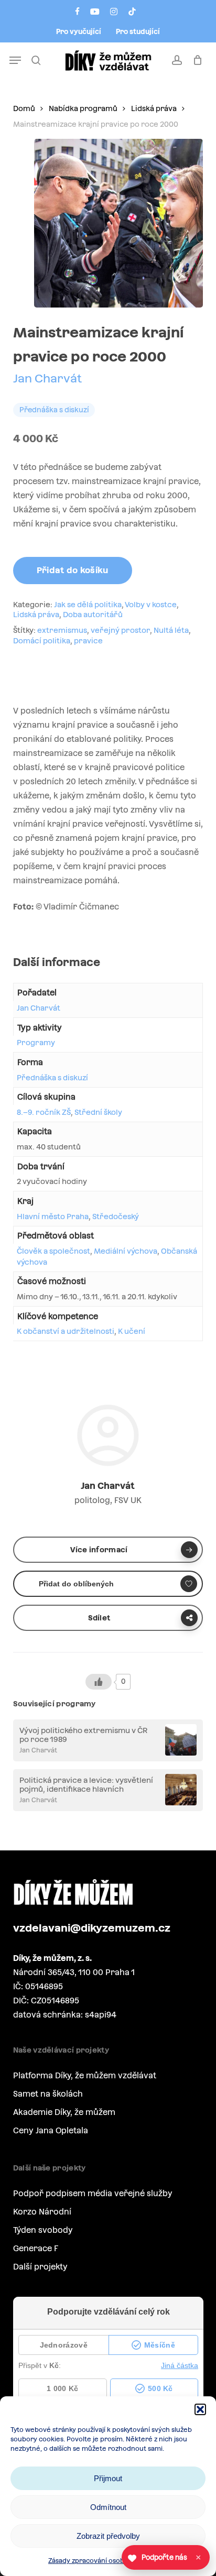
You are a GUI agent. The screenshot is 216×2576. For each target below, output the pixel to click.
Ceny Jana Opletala (51, 2130)
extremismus (62, 630)
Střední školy (98, 1112)
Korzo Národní (42, 2212)
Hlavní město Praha (53, 1216)
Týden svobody (43, 2230)
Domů (24, 108)
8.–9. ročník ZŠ (44, 1112)
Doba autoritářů (93, 615)
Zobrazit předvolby (108, 2536)
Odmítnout (108, 2507)
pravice (88, 641)
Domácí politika (42, 641)
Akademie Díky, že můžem (64, 2112)
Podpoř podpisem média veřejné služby (93, 2193)
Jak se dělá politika (88, 605)
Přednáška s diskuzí (52, 1078)
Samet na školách (48, 2094)
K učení (132, 1331)
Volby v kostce (151, 605)
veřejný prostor (120, 630)
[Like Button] (99, 1682)
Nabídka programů (83, 108)
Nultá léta (171, 630)
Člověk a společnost (53, 1251)
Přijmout (108, 2478)
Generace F (36, 2248)
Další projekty (40, 2267)
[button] (200, 2409)
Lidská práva (154, 108)
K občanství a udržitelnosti (66, 1331)
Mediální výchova (126, 1251)
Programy (36, 1043)
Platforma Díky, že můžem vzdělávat (85, 2075)
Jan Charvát (47, 378)
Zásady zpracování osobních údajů (103, 2561)
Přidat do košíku (73, 570)
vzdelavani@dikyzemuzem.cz (92, 1928)
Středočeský (116, 1216)
